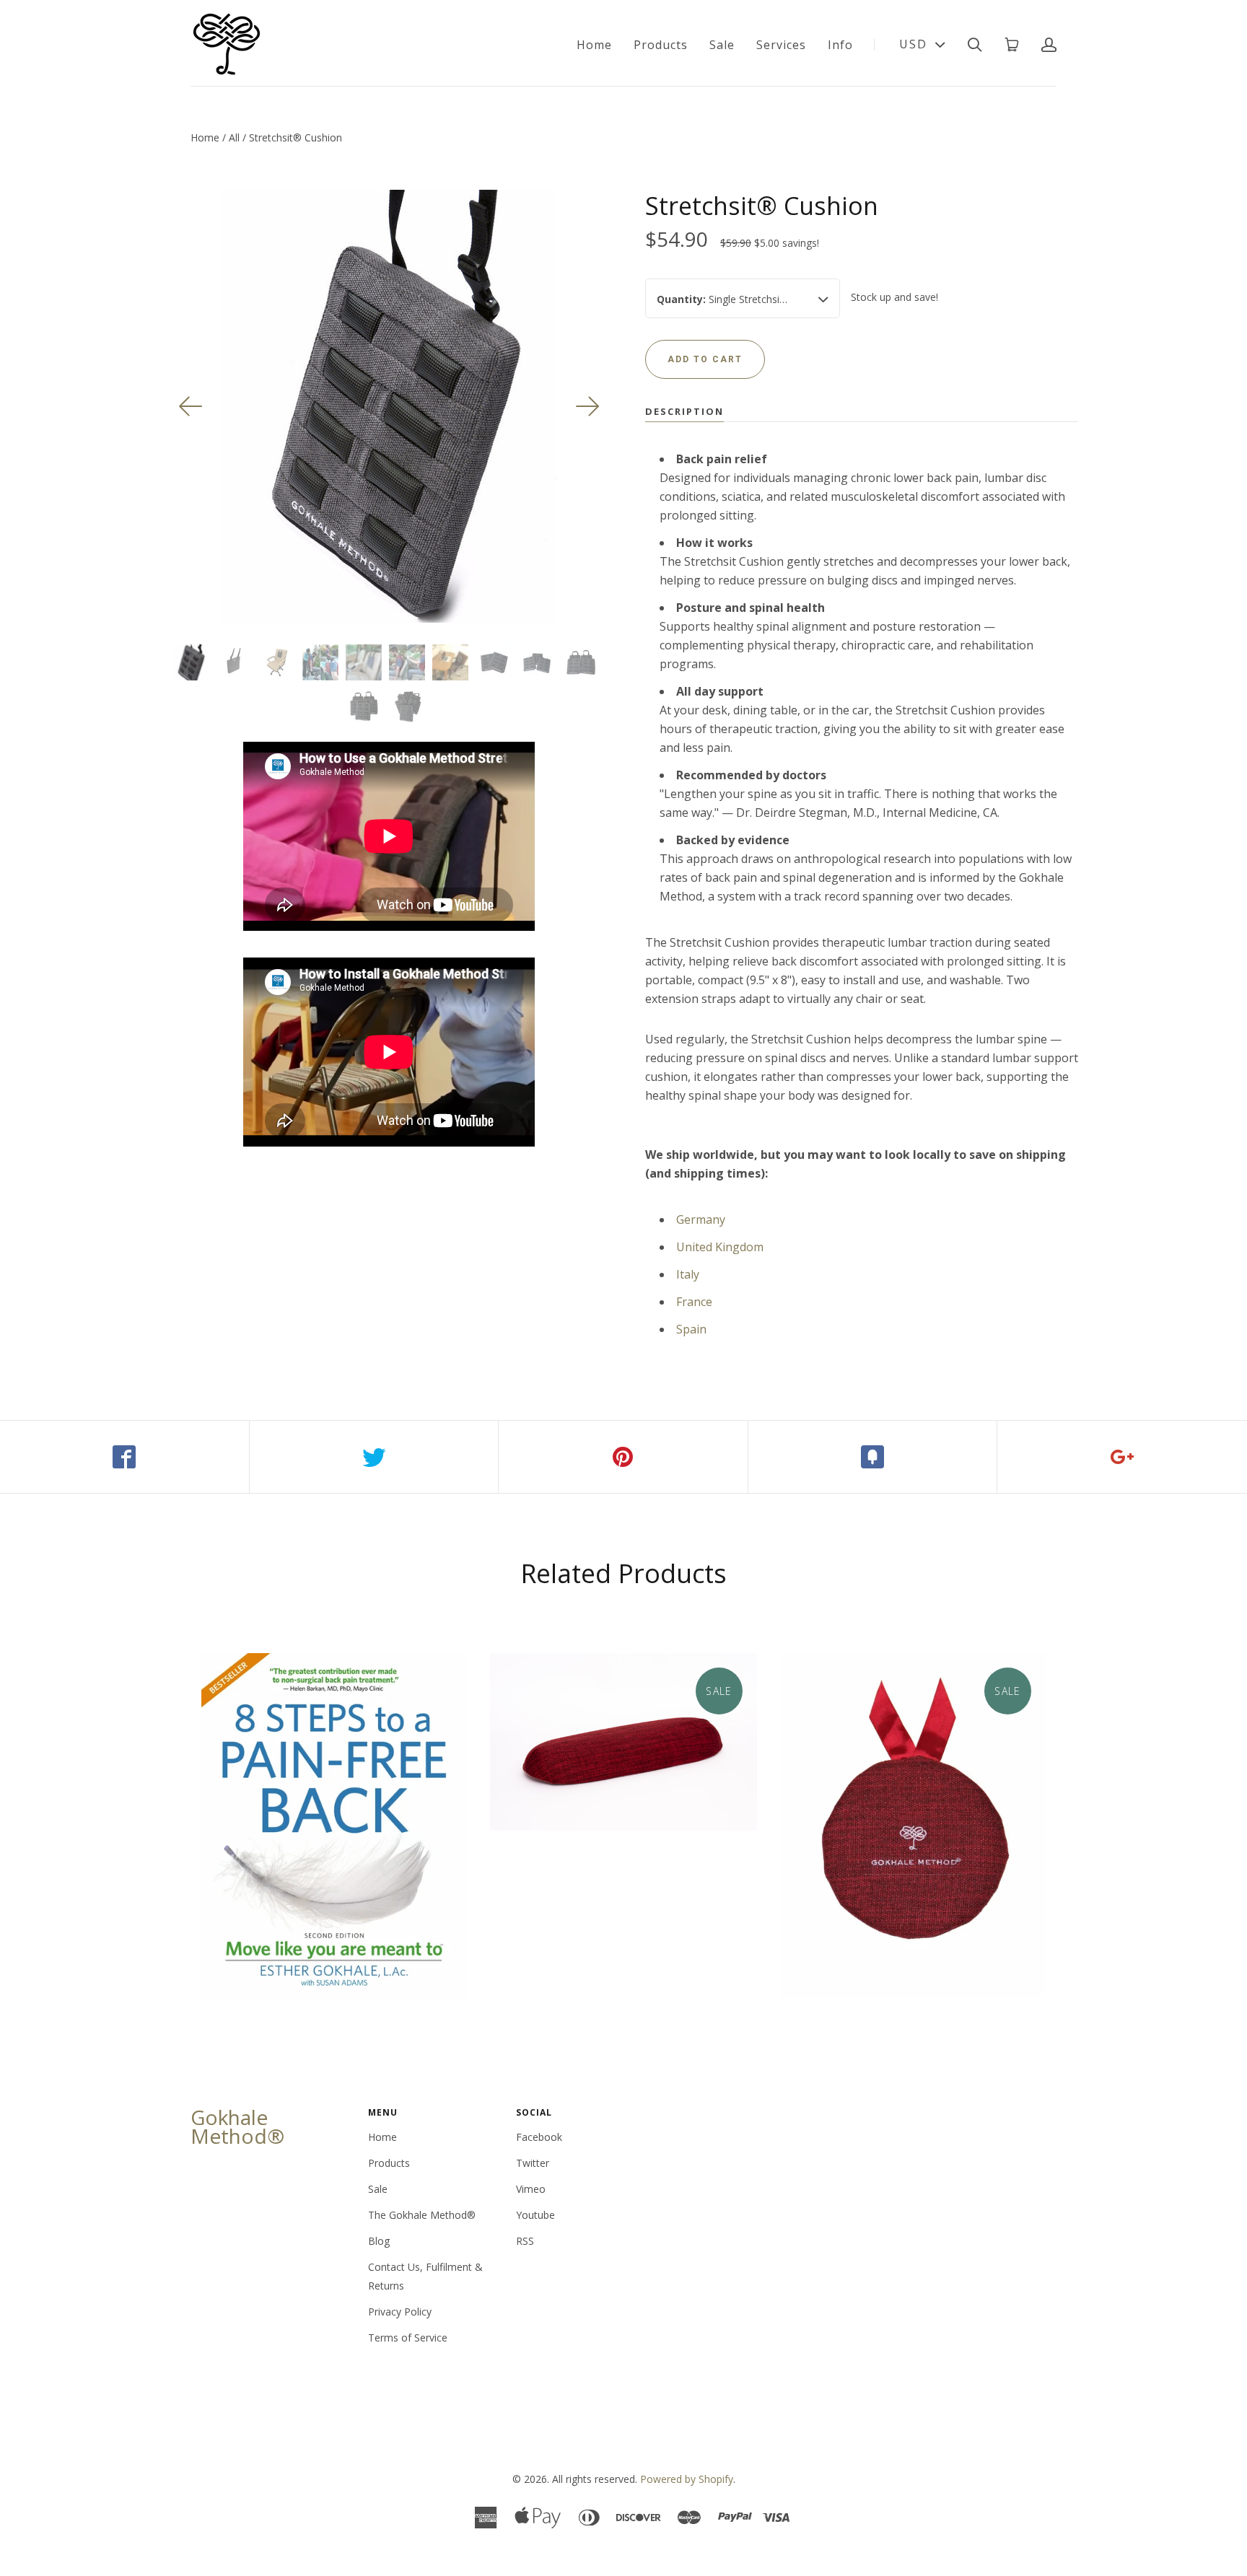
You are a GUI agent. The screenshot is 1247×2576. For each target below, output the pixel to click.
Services (781, 45)
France (694, 1302)
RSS (525, 2241)
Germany (701, 1219)
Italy (688, 1274)
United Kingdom (720, 1247)
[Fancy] (873, 1457)
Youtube (535, 2215)
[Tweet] (375, 1457)
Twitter (533, 2163)
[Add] (1122, 1457)
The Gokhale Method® (422, 2215)
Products (661, 45)
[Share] (125, 1457)
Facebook (539, 2137)
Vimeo (531, 2189)
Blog (379, 2241)
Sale (722, 45)
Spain (691, 1329)
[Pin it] (623, 1457)
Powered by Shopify (687, 2479)
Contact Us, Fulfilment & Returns (425, 2276)
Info (840, 45)
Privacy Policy (400, 2312)
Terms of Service (408, 2338)
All (234, 137)
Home (594, 45)
